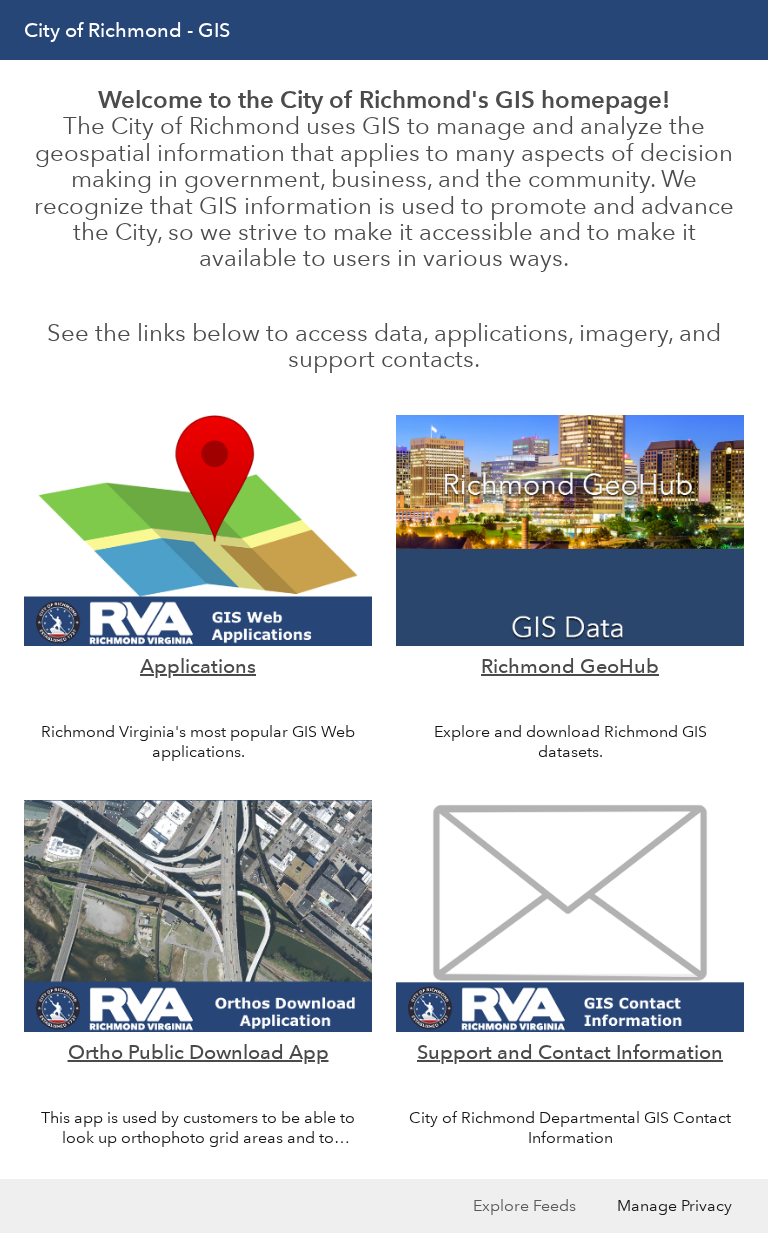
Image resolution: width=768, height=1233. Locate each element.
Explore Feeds (524, 1205)
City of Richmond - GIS (127, 30)
